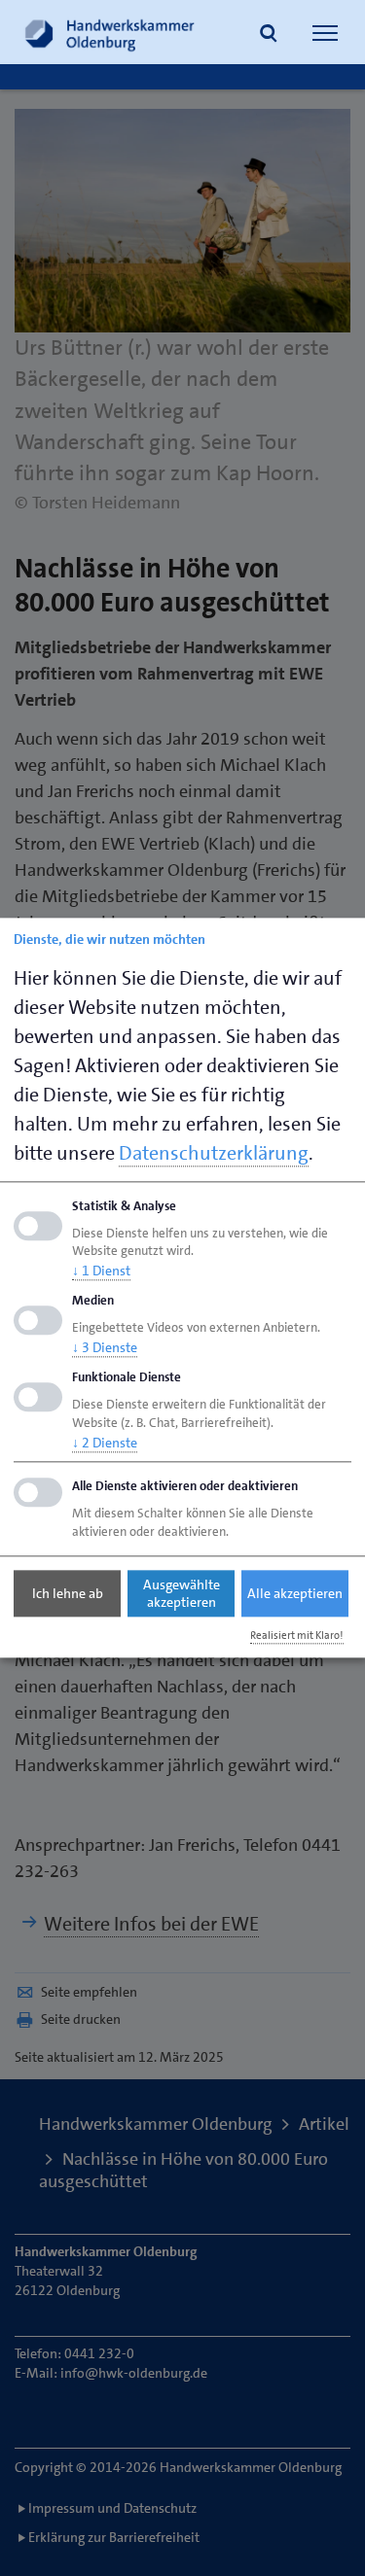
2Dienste (105, 1443)
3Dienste (105, 1347)
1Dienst (101, 1271)
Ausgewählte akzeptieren (182, 1593)
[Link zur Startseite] (110, 32)
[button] (269, 35)
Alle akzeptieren (295, 1593)
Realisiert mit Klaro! (297, 1636)
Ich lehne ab (68, 1593)
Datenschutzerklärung (214, 1153)
